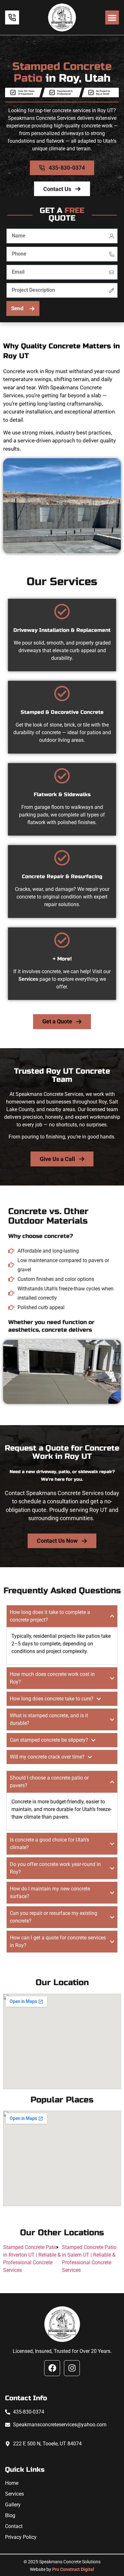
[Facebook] (52, 2368)
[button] (112, 17)
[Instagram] (72, 2368)
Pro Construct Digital (73, 2569)
